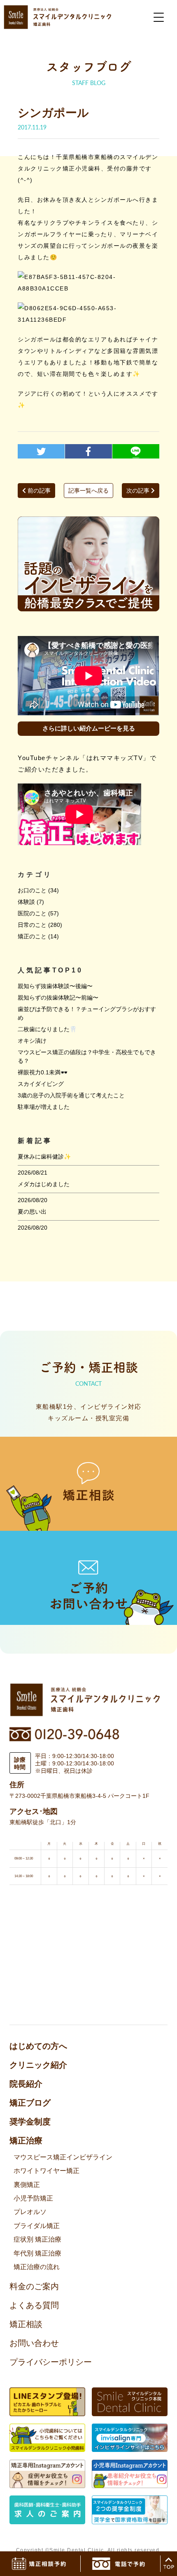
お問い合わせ (34, 2343)
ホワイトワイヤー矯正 (47, 2171)
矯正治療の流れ (37, 2267)
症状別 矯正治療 (37, 2239)
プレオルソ (30, 2212)
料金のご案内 (34, 2286)
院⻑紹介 (26, 2084)
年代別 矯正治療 (37, 2253)
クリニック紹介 (38, 2065)
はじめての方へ (38, 2046)
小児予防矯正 (33, 2198)
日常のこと (32, 925)
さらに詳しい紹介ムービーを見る (89, 728)
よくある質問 (34, 2305)
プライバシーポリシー (51, 2362)
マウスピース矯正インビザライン (63, 2157)
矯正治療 (26, 2141)
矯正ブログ (30, 2103)
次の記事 (139, 491)
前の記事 (38, 491)
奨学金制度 (30, 2122)
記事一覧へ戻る (88, 491)
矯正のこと (32, 936)
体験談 (26, 902)
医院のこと (32, 913)
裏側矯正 (27, 2185)
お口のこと (32, 890)
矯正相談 (26, 2324)
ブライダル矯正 (37, 2226)
